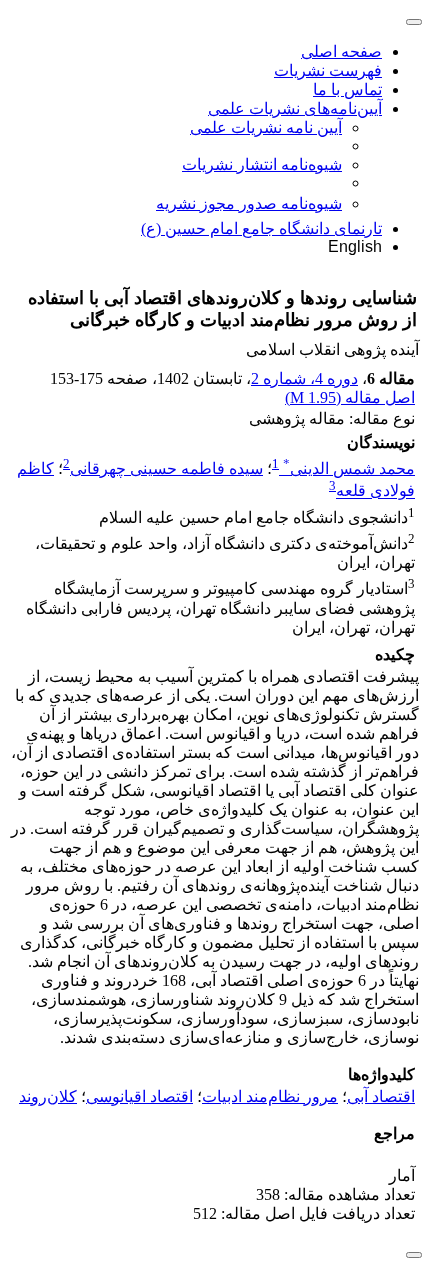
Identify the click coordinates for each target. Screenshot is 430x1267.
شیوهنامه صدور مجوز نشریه (249, 203)
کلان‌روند (48, 1096)
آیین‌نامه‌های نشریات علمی (295, 108)
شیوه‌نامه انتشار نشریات (262, 164)
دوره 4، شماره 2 (304, 378)
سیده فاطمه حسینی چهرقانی (166, 468)
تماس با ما (347, 89)
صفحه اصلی (341, 51)
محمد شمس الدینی (349, 468)
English (355, 246)
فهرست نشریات (328, 70)
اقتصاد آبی (381, 1096)
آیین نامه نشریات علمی (266, 127)
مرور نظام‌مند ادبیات (270, 1096)
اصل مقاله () (350, 397)
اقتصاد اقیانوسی (139, 1096)
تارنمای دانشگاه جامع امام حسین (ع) (261, 228)
